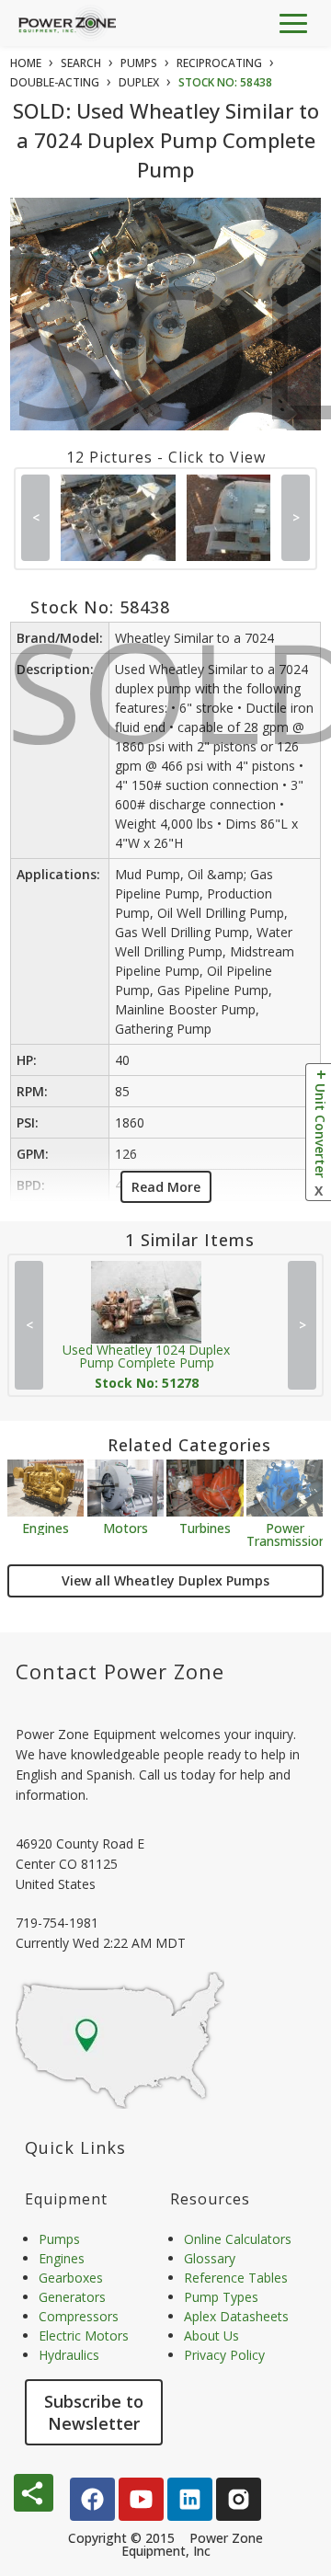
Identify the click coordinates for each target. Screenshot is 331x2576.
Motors (126, 1527)
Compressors (79, 2316)
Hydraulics (69, 2355)
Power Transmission (285, 1534)
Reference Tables (236, 2278)
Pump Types (221, 2297)
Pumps (59, 2239)
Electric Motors (84, 2336)
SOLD (169, 365)
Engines (46, 1527)
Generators (72, 2297)
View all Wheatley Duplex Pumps (165, 1580)
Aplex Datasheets (236, 2316)
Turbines (205, 1527)
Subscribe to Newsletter (94, 2412)
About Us (211, 2336)
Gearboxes (71, 2278)
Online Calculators (238, 2239)
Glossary (210, 2258)
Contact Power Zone (120, 1671)
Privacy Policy (224, 2355)
